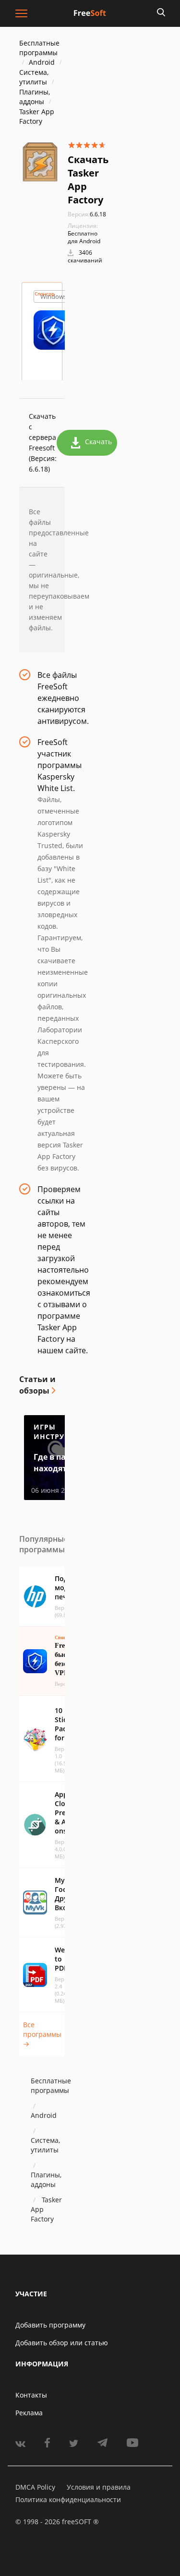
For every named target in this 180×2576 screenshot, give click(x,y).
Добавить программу (50, 2325)
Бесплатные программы (39, 48)
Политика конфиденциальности (68, 2499)
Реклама (29, 2413)
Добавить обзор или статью (62, 2343)
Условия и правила (99, 2487)
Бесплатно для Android (84, 237)
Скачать (98, 442)
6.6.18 (87, 214)
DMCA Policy (35, 2487)
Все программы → (42, 2034)
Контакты (31, 2395)
